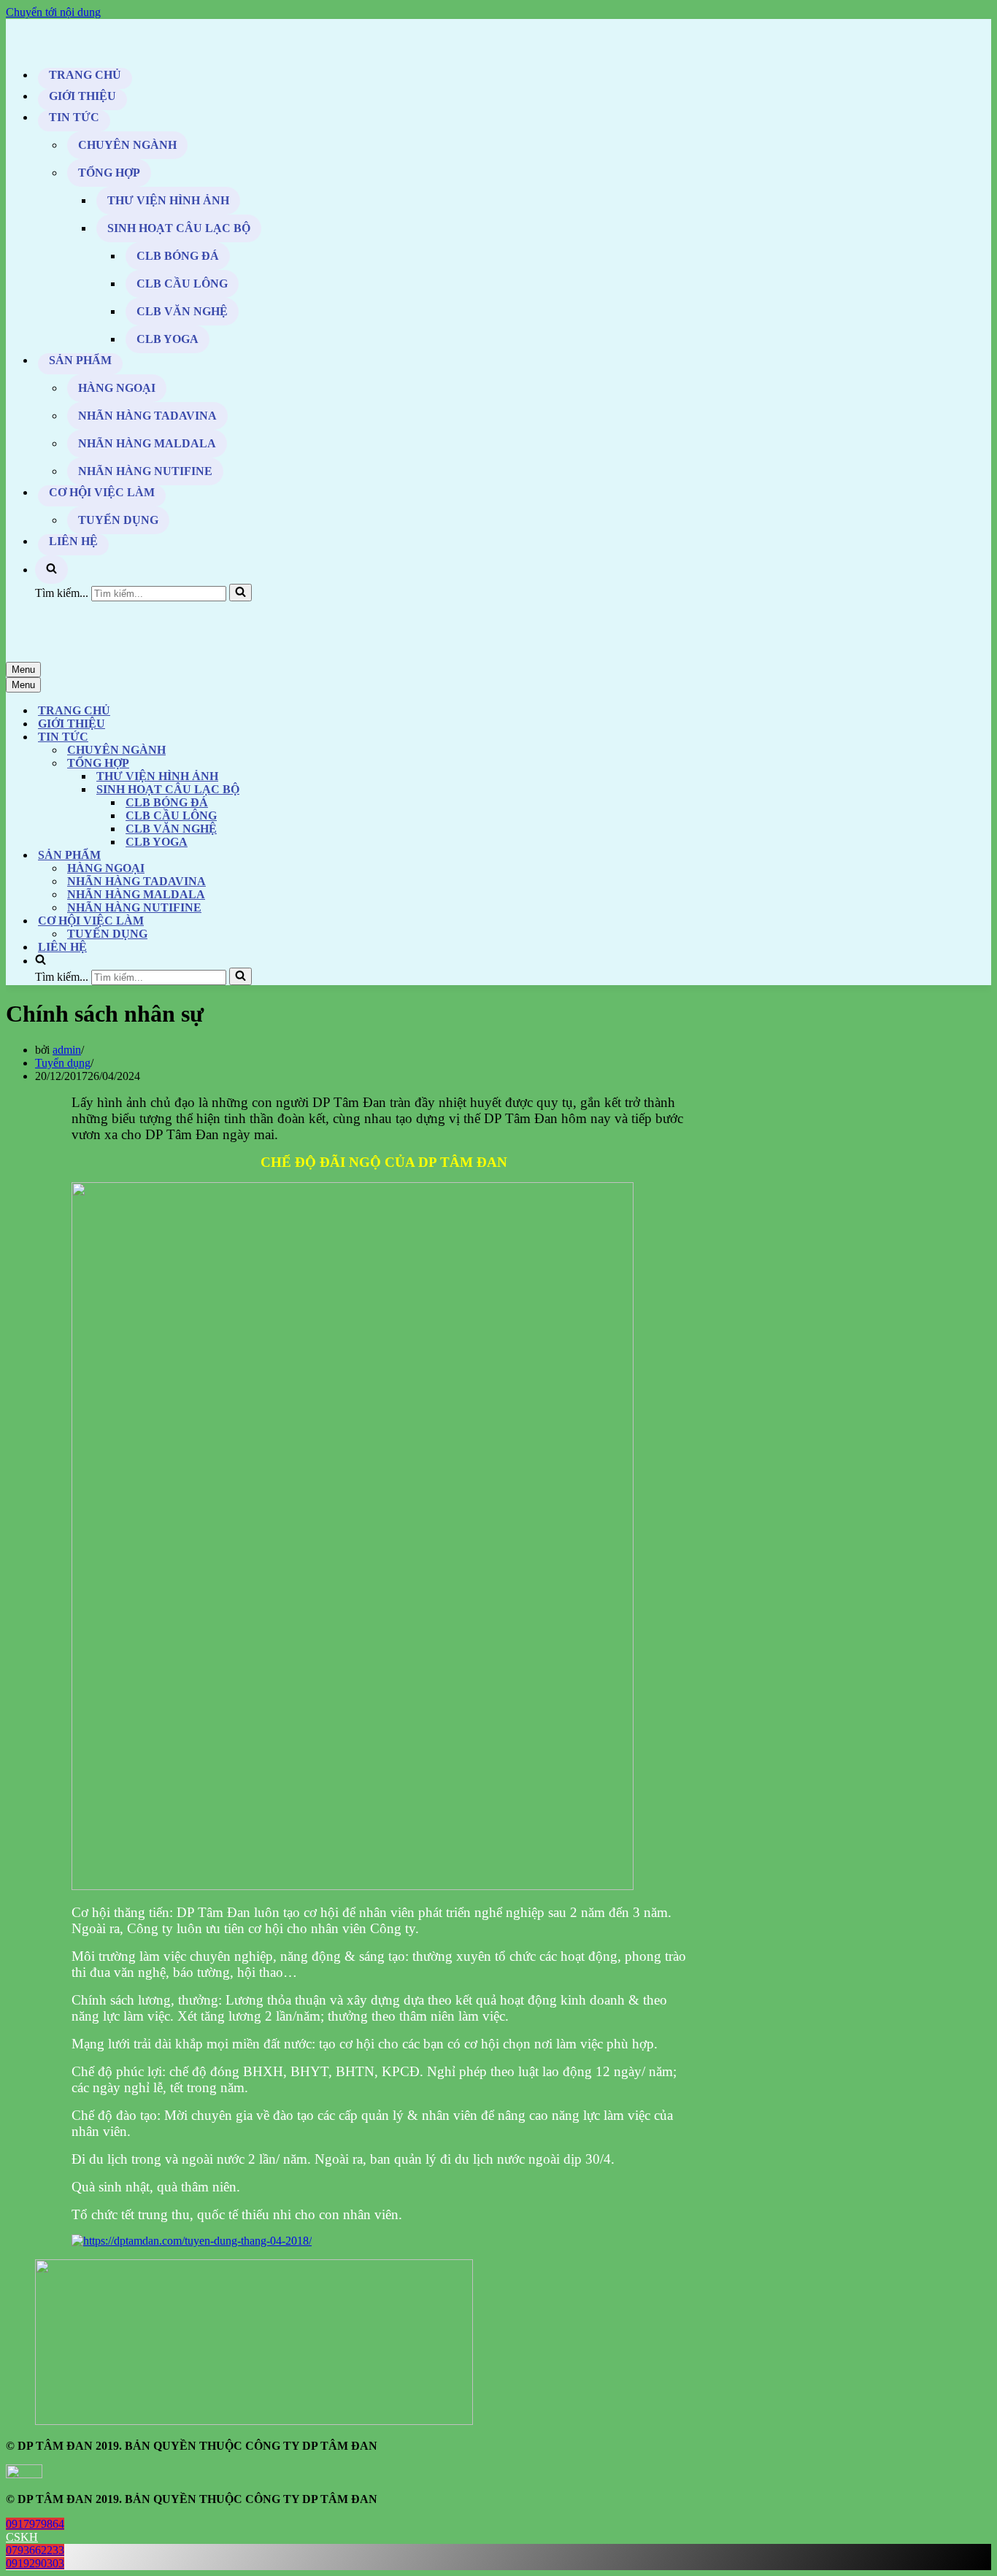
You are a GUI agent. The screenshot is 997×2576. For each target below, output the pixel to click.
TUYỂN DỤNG (118, 520)
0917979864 (35, 2524)
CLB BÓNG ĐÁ (178, 256)
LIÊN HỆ (73, 541)
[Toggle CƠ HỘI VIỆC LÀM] (261, 921)
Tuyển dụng (63, 1063)
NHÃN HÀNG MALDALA (147, 443)
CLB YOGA (168, 339)
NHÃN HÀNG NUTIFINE (145, 471)
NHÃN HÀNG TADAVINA (147, 416)
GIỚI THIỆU (82, 96)
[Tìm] (240, 593)
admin (67, 1050)
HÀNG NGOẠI (117, 388)
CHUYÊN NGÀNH (127, 145)
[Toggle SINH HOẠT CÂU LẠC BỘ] (261, 790)
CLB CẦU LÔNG (182, 284)
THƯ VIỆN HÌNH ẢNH (168, 200)
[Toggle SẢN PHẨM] (261, 856)
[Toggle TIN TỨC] (261, 737)
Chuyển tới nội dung (53, 12)
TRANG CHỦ (85, 75)
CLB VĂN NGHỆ (182, 311)
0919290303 (35, 2563)
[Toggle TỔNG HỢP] (261, 764)
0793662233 (35, 2550)
